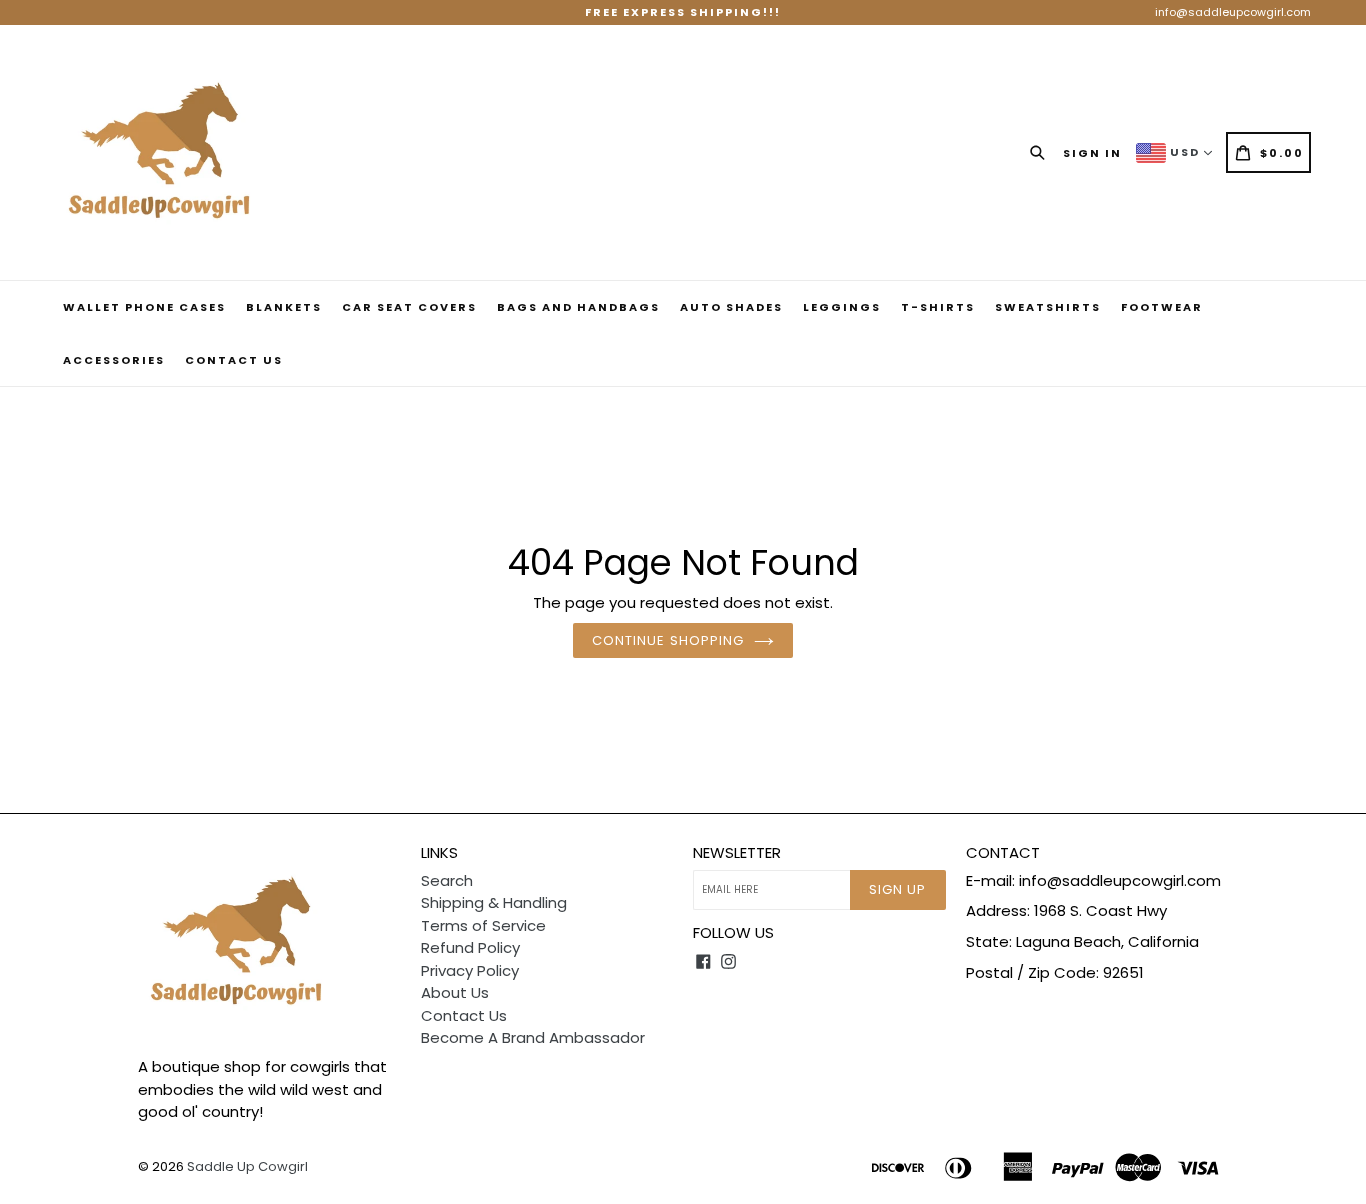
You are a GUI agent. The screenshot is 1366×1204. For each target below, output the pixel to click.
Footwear (1162, 307)
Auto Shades (731, 307)
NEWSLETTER (737, 853)
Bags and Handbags (578, 307)
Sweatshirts (1048, 307)
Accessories (114, 360)
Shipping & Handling (494, 902)
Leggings (842, 307)
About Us (455, 992)
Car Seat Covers (409, 307)
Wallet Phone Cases (144, 307)
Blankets (284, 307)
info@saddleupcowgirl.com (1233, 12)
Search (447, 880)
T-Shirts (938, 307)
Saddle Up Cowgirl (247, 1166)
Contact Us (234, 360)
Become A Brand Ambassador (533, 1037)
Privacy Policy (470, 970)
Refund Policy (470, 947)
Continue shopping (668, 640)
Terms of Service (483, 925)
